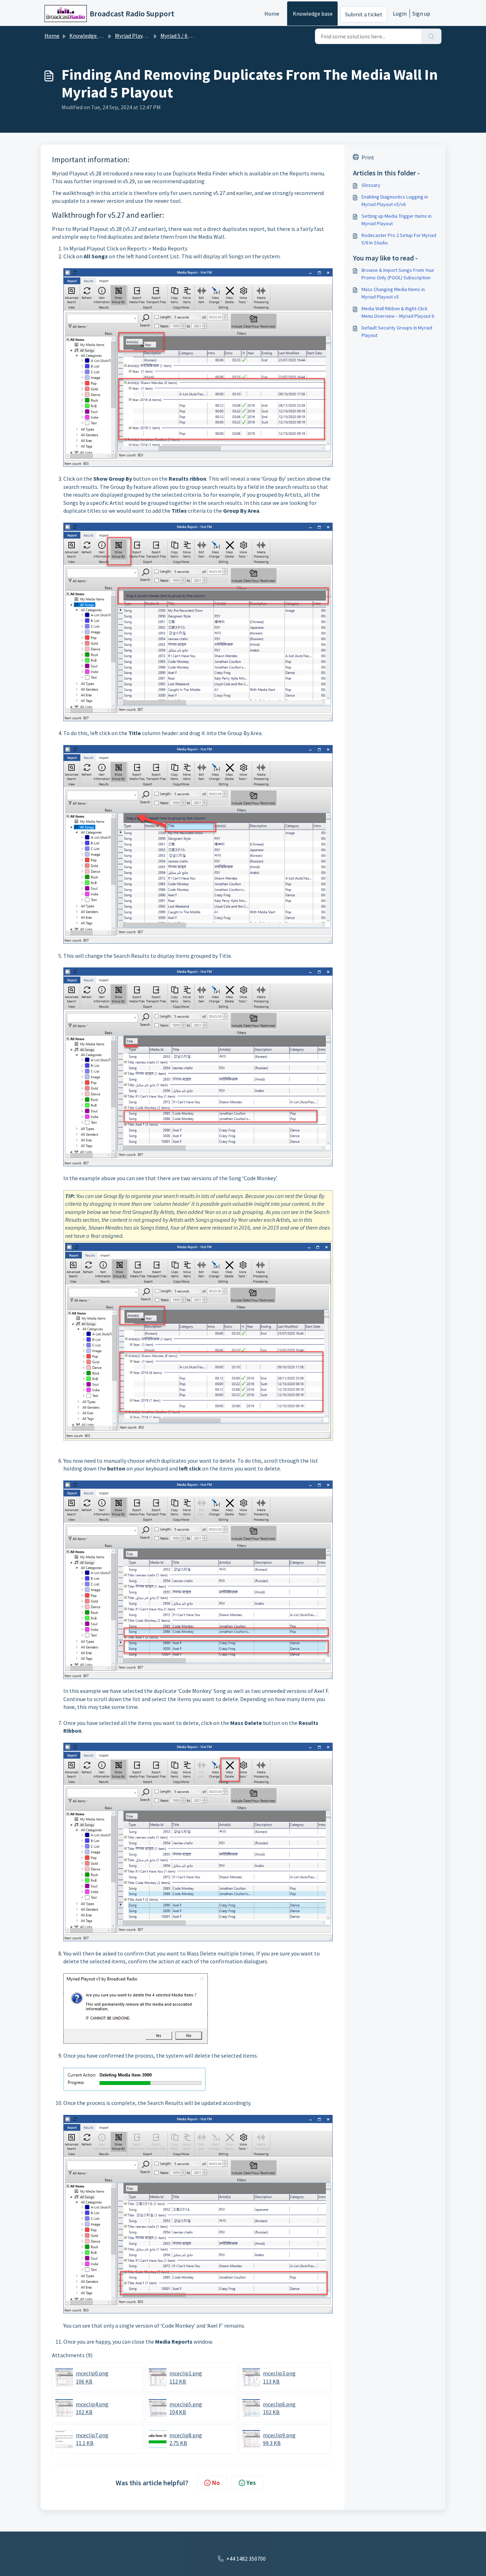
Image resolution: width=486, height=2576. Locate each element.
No (216, 2483)
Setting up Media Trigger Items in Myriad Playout (397, 220)
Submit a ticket (364, 14)
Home (272, 14)
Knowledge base (313, 14)
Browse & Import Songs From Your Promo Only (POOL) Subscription (398, 274)
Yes (251, 2483)
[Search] (431, 36)
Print (368, 157)
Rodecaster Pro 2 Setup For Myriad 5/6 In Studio (399, 239)
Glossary (371, 185)
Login (400, 14)
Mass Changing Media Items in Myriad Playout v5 (393, 293)
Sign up (421, 14)
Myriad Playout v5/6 (139, 36)
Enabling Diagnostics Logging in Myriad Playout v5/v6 (395, 200)
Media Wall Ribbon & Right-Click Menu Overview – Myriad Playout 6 (398, 312)
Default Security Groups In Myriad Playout (397, 331)
